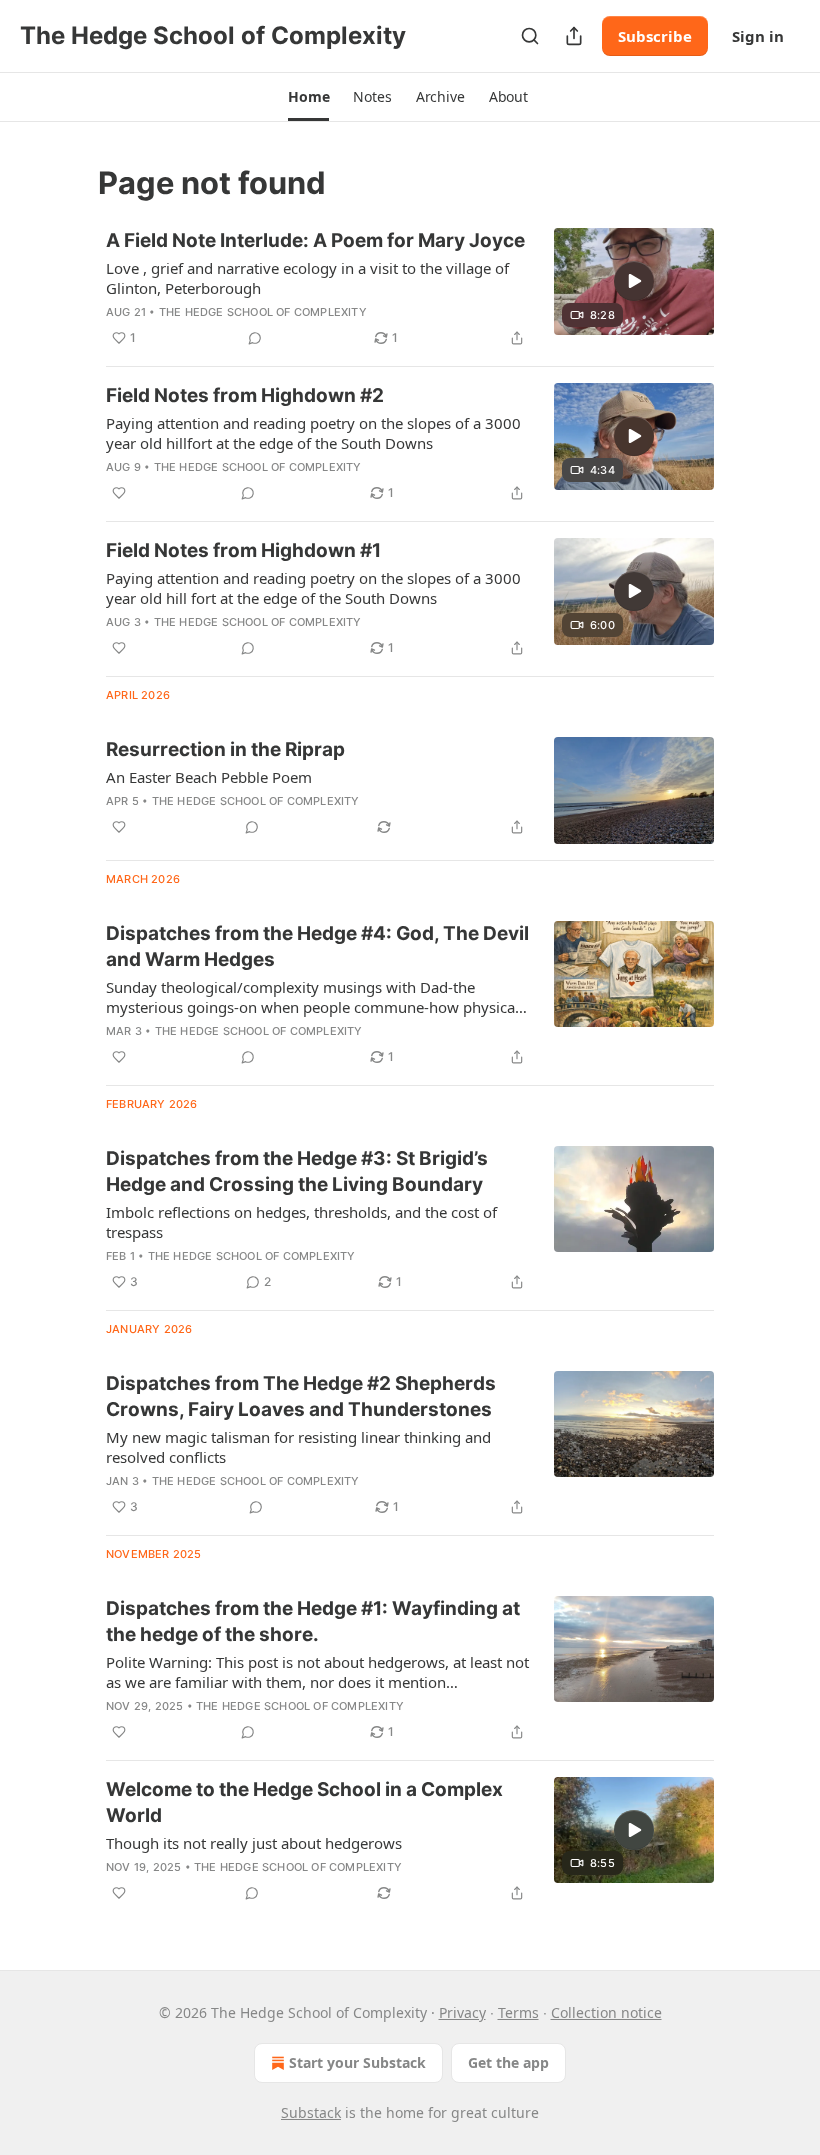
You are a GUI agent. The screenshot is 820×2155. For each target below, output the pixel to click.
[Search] (530, 36)
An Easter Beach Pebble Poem (209, 777)
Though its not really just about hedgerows (254, 1843)
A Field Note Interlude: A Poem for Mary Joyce (315, 240)
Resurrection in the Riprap (225, 749)
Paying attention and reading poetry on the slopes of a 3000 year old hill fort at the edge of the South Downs (313, 588)
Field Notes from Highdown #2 (245, 395)
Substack (311, 2112)
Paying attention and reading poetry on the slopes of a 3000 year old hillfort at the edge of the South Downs (313, 433)
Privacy (462, 2012)
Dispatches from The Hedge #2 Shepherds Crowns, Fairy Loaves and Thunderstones (301, 1396)
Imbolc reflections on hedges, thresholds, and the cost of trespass (301, 1222)
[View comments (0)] (255, 338)
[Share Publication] (574, 36)
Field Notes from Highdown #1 (243, 550)
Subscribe (655, 36)
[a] (634, 281)
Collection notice (606, 2012)
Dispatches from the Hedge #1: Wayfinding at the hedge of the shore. (313, 1621)
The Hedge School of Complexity (263, 312)
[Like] (119, 493)
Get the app (508, 2062)
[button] (308, 97)
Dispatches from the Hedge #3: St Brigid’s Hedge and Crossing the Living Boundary (297, 1171)
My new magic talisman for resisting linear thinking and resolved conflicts (298, 1447)
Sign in (758, 36)
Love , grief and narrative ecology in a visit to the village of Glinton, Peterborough (307, 278)
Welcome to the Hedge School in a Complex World (304, 1802)
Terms (518, 2012)
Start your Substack (357, 2062)
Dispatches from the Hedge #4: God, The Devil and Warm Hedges (317, 946)
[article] (410, 289)
